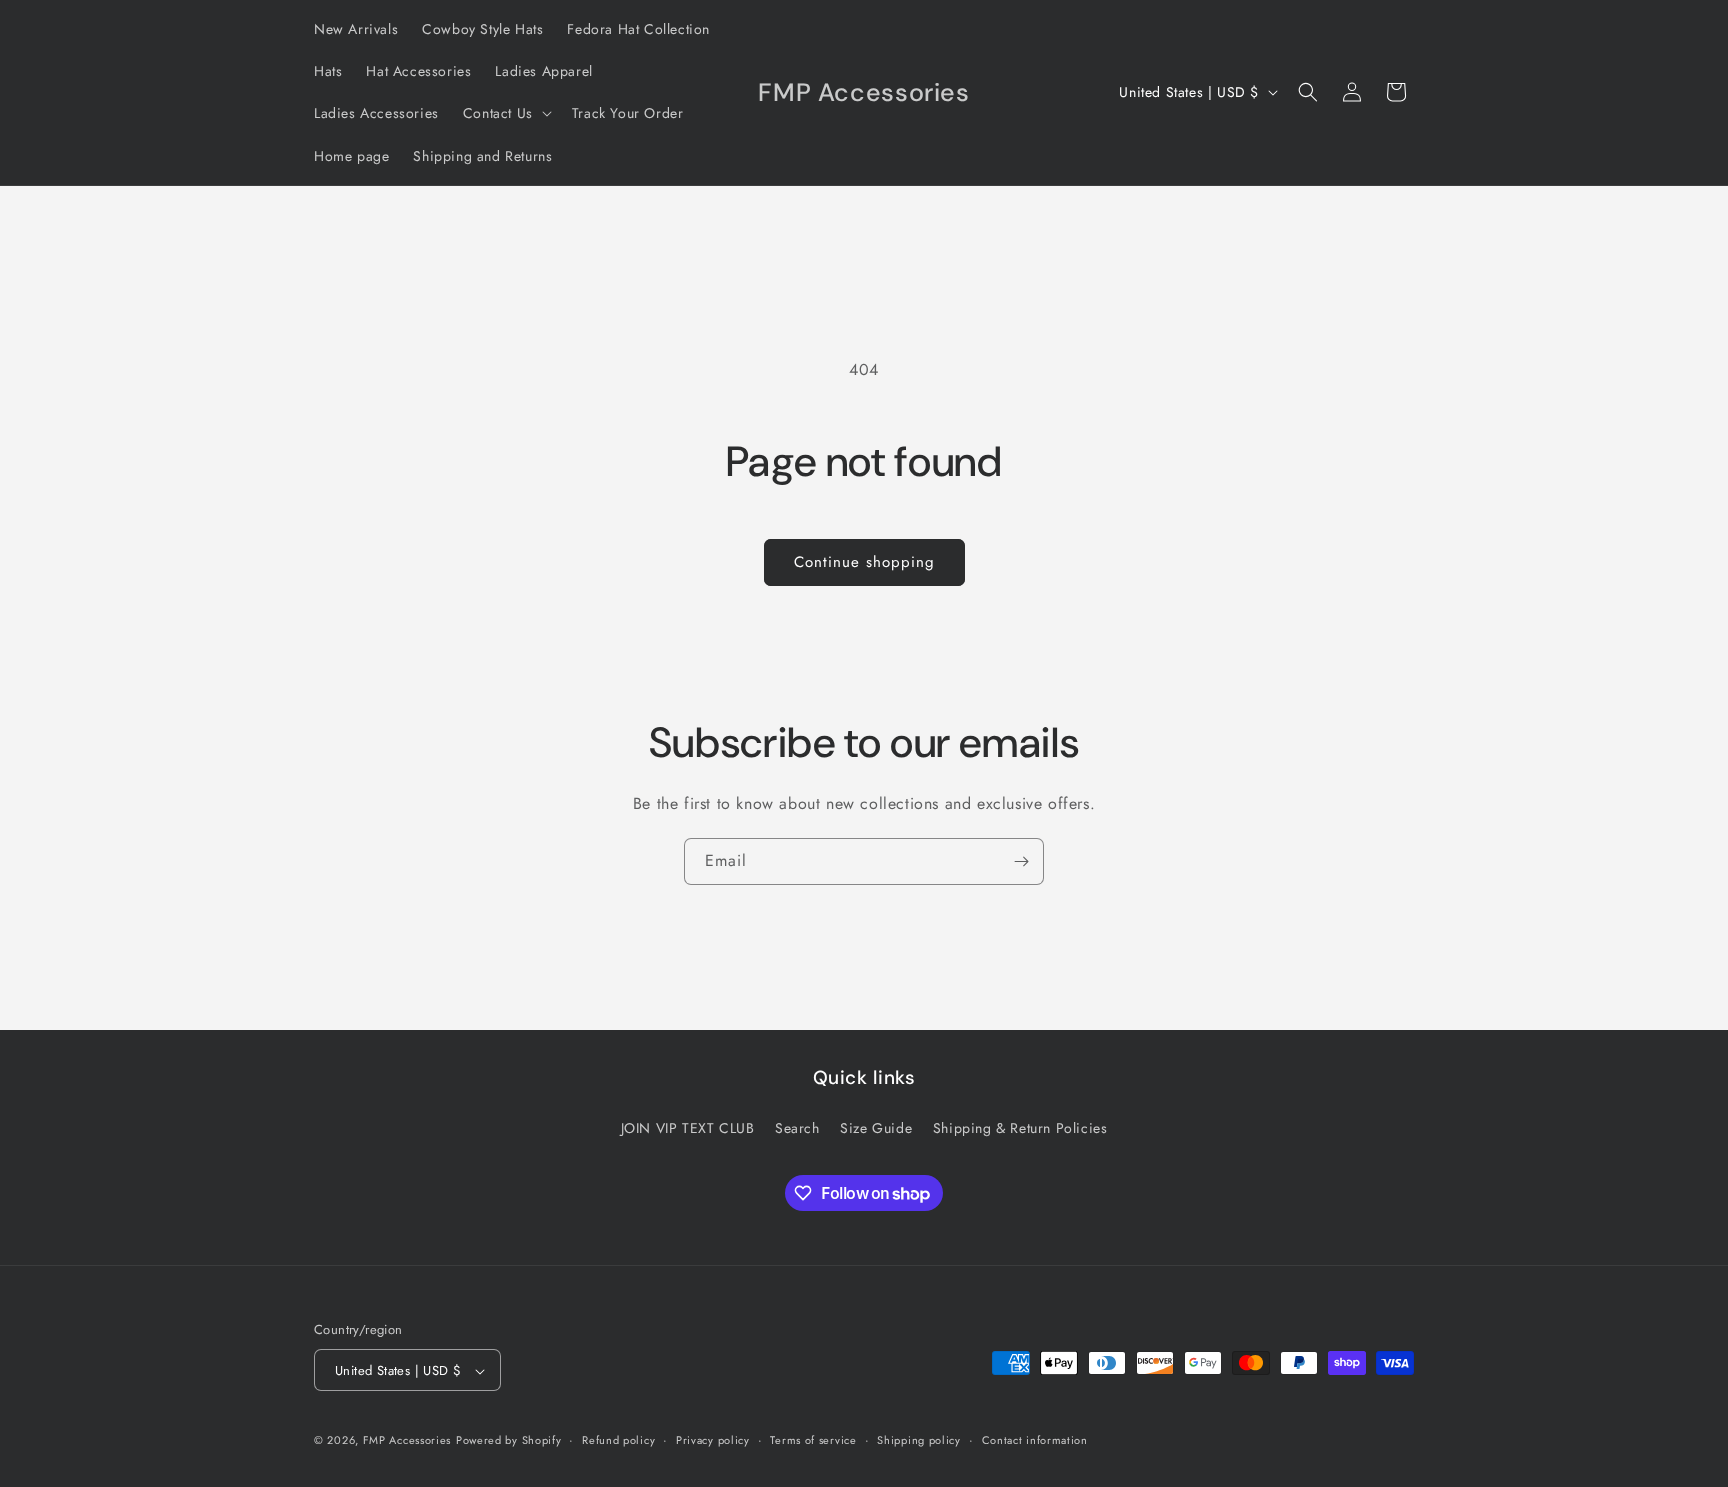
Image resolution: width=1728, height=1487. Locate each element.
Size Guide (876, 1127)
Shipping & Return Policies (1020, 1127)
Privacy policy (713, 1440)
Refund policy (618, 1440)
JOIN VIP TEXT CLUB (688, 1127)
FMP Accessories (407, 1441)
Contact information (1035, 1440)
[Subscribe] (1021, 861)
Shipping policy (919, 1440)
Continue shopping (864, 562)
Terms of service (813, 1440)
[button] (505, 113)
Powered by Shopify (509, 1441)
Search (797, 1127)
